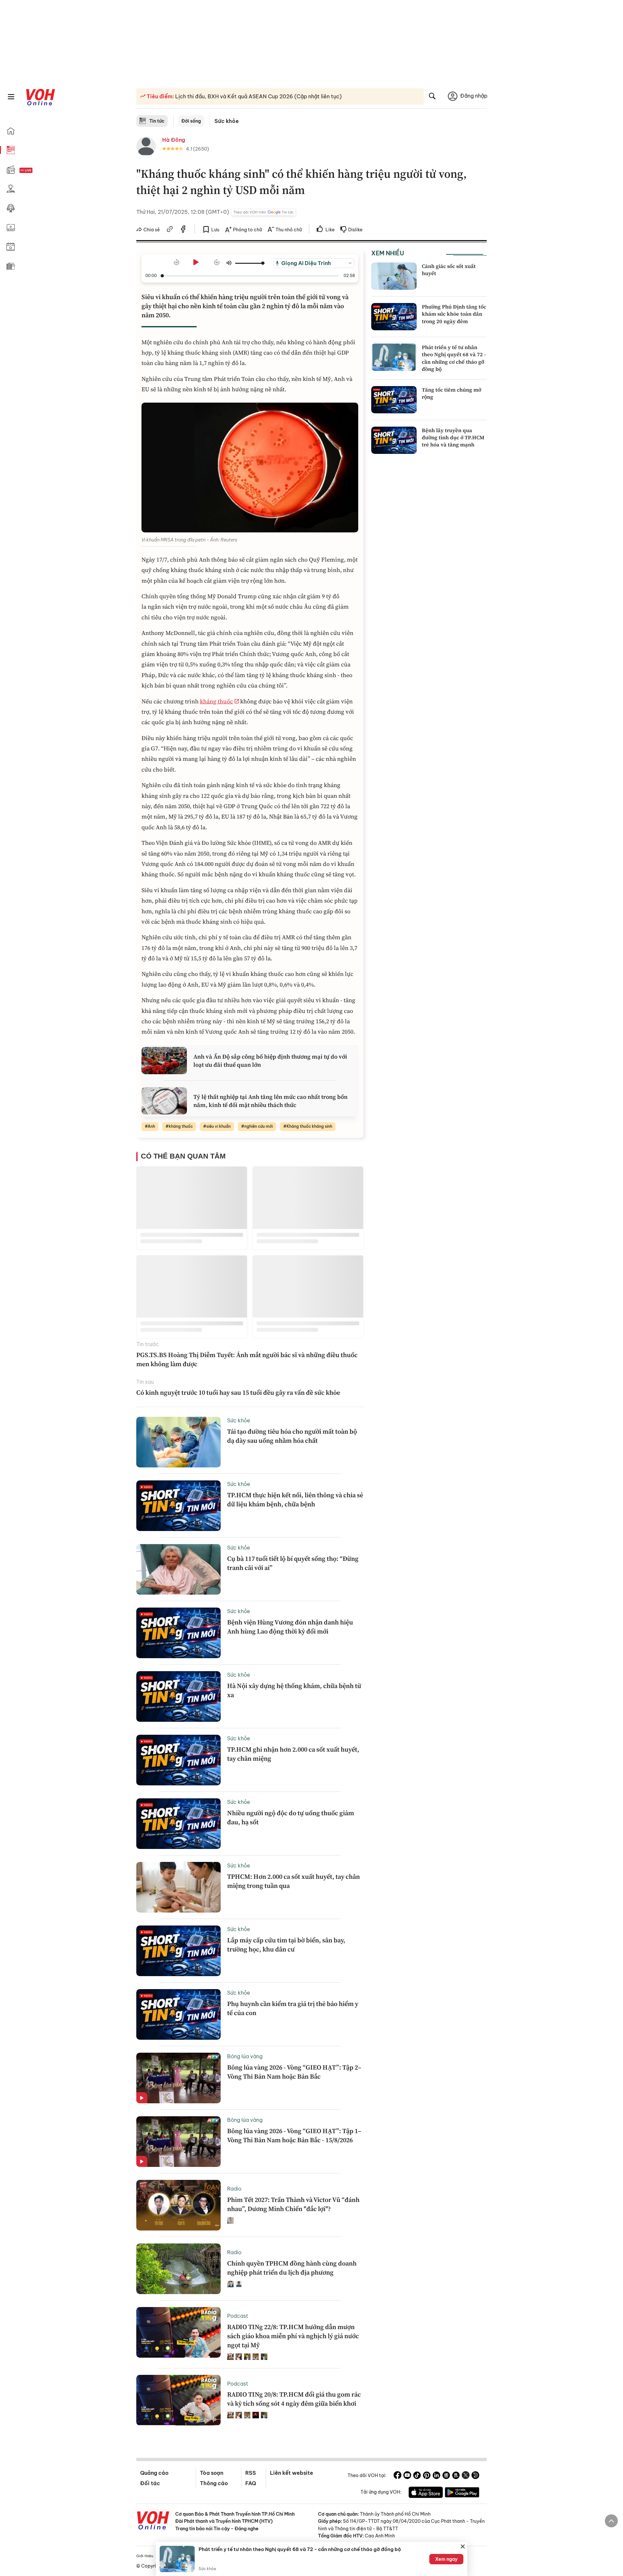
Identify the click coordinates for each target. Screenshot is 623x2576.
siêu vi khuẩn (219, 1126)
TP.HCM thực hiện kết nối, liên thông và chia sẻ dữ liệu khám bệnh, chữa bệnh (295, 1500)
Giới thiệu (145, 2556)
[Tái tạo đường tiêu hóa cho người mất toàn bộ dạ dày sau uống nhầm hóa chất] (178, 1442)
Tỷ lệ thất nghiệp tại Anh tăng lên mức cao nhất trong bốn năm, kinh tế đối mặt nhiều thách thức (270, 1101)
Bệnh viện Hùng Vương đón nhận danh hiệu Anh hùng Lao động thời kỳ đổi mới (290, 1627)
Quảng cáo (154, 2473)
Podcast (238, 2316)
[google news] (446, 2476)
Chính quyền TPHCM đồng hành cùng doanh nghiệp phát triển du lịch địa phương (292, 2268)
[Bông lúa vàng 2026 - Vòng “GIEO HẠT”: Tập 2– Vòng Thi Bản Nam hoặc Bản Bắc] (178, 2078)
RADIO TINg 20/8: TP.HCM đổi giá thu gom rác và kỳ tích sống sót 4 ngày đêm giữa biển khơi (294, 2399)
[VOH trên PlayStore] (462, 2493)
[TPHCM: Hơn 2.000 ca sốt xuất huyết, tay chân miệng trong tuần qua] (178, 1887)
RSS (251, 2473)
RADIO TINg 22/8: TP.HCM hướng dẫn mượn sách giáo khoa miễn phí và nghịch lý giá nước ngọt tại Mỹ (293, 2336)
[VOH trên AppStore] (426, 2493)
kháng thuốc (216, 701)
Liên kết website (292, 2473)
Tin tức (157, 121)
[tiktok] (417, 2476)
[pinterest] (427, 2476)
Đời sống (191, 121)
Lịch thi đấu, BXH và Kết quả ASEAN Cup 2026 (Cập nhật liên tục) (258, 96)
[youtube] (407, 2476)
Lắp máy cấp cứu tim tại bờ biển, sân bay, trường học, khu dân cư (286, 1945)
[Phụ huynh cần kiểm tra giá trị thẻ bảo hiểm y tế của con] (178, 2014)
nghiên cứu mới (259, 1126)
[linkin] (436, 2476)
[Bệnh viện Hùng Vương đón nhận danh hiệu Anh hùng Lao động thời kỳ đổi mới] (178, 1633)
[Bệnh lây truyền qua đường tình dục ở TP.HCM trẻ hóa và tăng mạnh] (394, 440)
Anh (151, 1126)
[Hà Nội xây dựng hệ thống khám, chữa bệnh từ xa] (178, 1696)
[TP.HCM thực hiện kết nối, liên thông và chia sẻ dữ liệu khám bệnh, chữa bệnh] (178, 1506)
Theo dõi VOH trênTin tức (263, 212)
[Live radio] (37, 170)
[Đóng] (463, 2546)
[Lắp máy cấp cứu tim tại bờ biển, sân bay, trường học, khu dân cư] (178, 1951)
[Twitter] (466, 2476)
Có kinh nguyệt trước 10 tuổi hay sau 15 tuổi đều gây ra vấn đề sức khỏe (238, 1392)
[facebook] (183, 230)
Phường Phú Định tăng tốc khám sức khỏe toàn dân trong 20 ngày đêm (454, 314)
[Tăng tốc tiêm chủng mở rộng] (394, 400)
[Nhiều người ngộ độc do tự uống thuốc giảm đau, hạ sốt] (178, 1824)
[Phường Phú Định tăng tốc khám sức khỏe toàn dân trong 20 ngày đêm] (394, 317)
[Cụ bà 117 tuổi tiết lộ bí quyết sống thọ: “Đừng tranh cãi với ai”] (178, 1569)
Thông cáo (214, 2483)
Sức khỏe (227, 121)
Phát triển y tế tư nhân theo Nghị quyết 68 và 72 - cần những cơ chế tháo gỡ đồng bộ (454, 358)
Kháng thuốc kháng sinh (309, 1126)
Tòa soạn (212, 2473)
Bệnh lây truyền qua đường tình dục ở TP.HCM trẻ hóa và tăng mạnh (453, 437)
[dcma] (456, 2476)
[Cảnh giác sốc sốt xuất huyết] (394, 276)
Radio (234, 2189)
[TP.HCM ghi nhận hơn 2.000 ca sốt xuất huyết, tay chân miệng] (178, 1760)
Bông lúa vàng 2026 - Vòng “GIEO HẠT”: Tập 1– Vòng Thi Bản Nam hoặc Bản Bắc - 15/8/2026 (294, 2135)
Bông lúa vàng (245, 2056)
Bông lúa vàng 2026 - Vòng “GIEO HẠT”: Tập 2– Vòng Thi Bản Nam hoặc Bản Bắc (294, 2072)
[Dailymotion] (475, 2476)
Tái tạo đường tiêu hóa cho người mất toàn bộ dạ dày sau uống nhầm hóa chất (292, 1436)
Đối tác (150, 2483)
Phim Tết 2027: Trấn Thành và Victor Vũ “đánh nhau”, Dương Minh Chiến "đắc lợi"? (293, 2204)
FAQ (251, 2483)
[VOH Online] (153, 2521)
